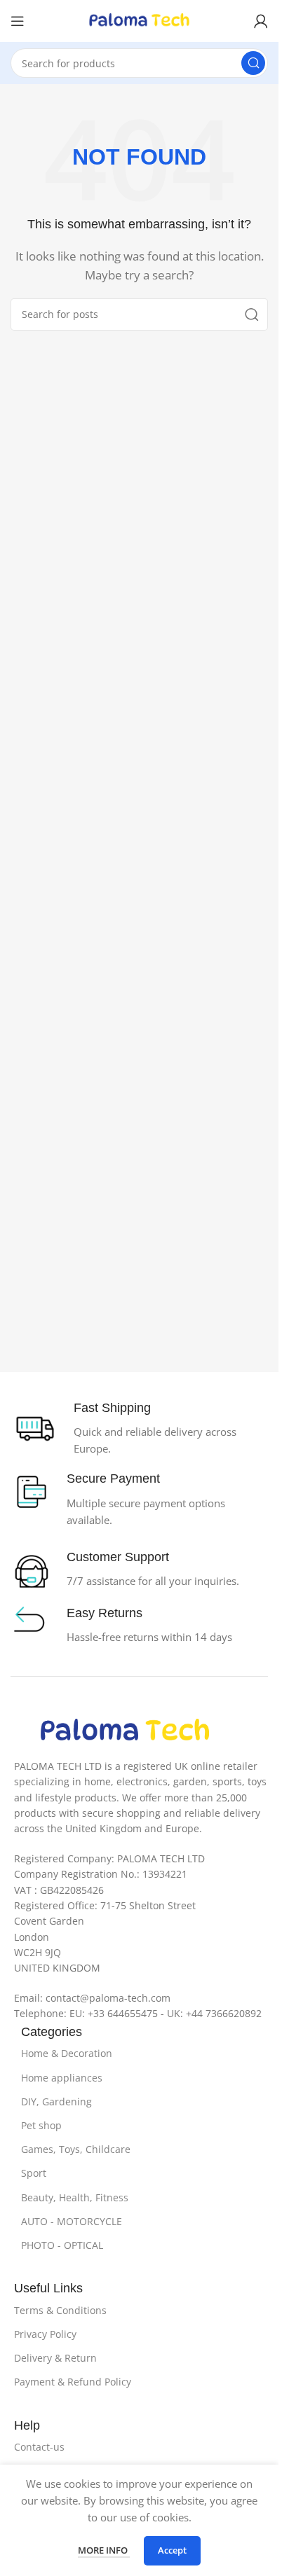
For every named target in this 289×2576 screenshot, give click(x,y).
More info (104, 2550)
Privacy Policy (45, 2334)
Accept (172, 2550)
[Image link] (125, 1730)
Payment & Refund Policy (73, 2382)
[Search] (253, 63)
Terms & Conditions (60, 2310)
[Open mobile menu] (18, 21)
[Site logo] (140, 20)
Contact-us (39, 2447)
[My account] (261, 21)
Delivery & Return (55, 2358)
